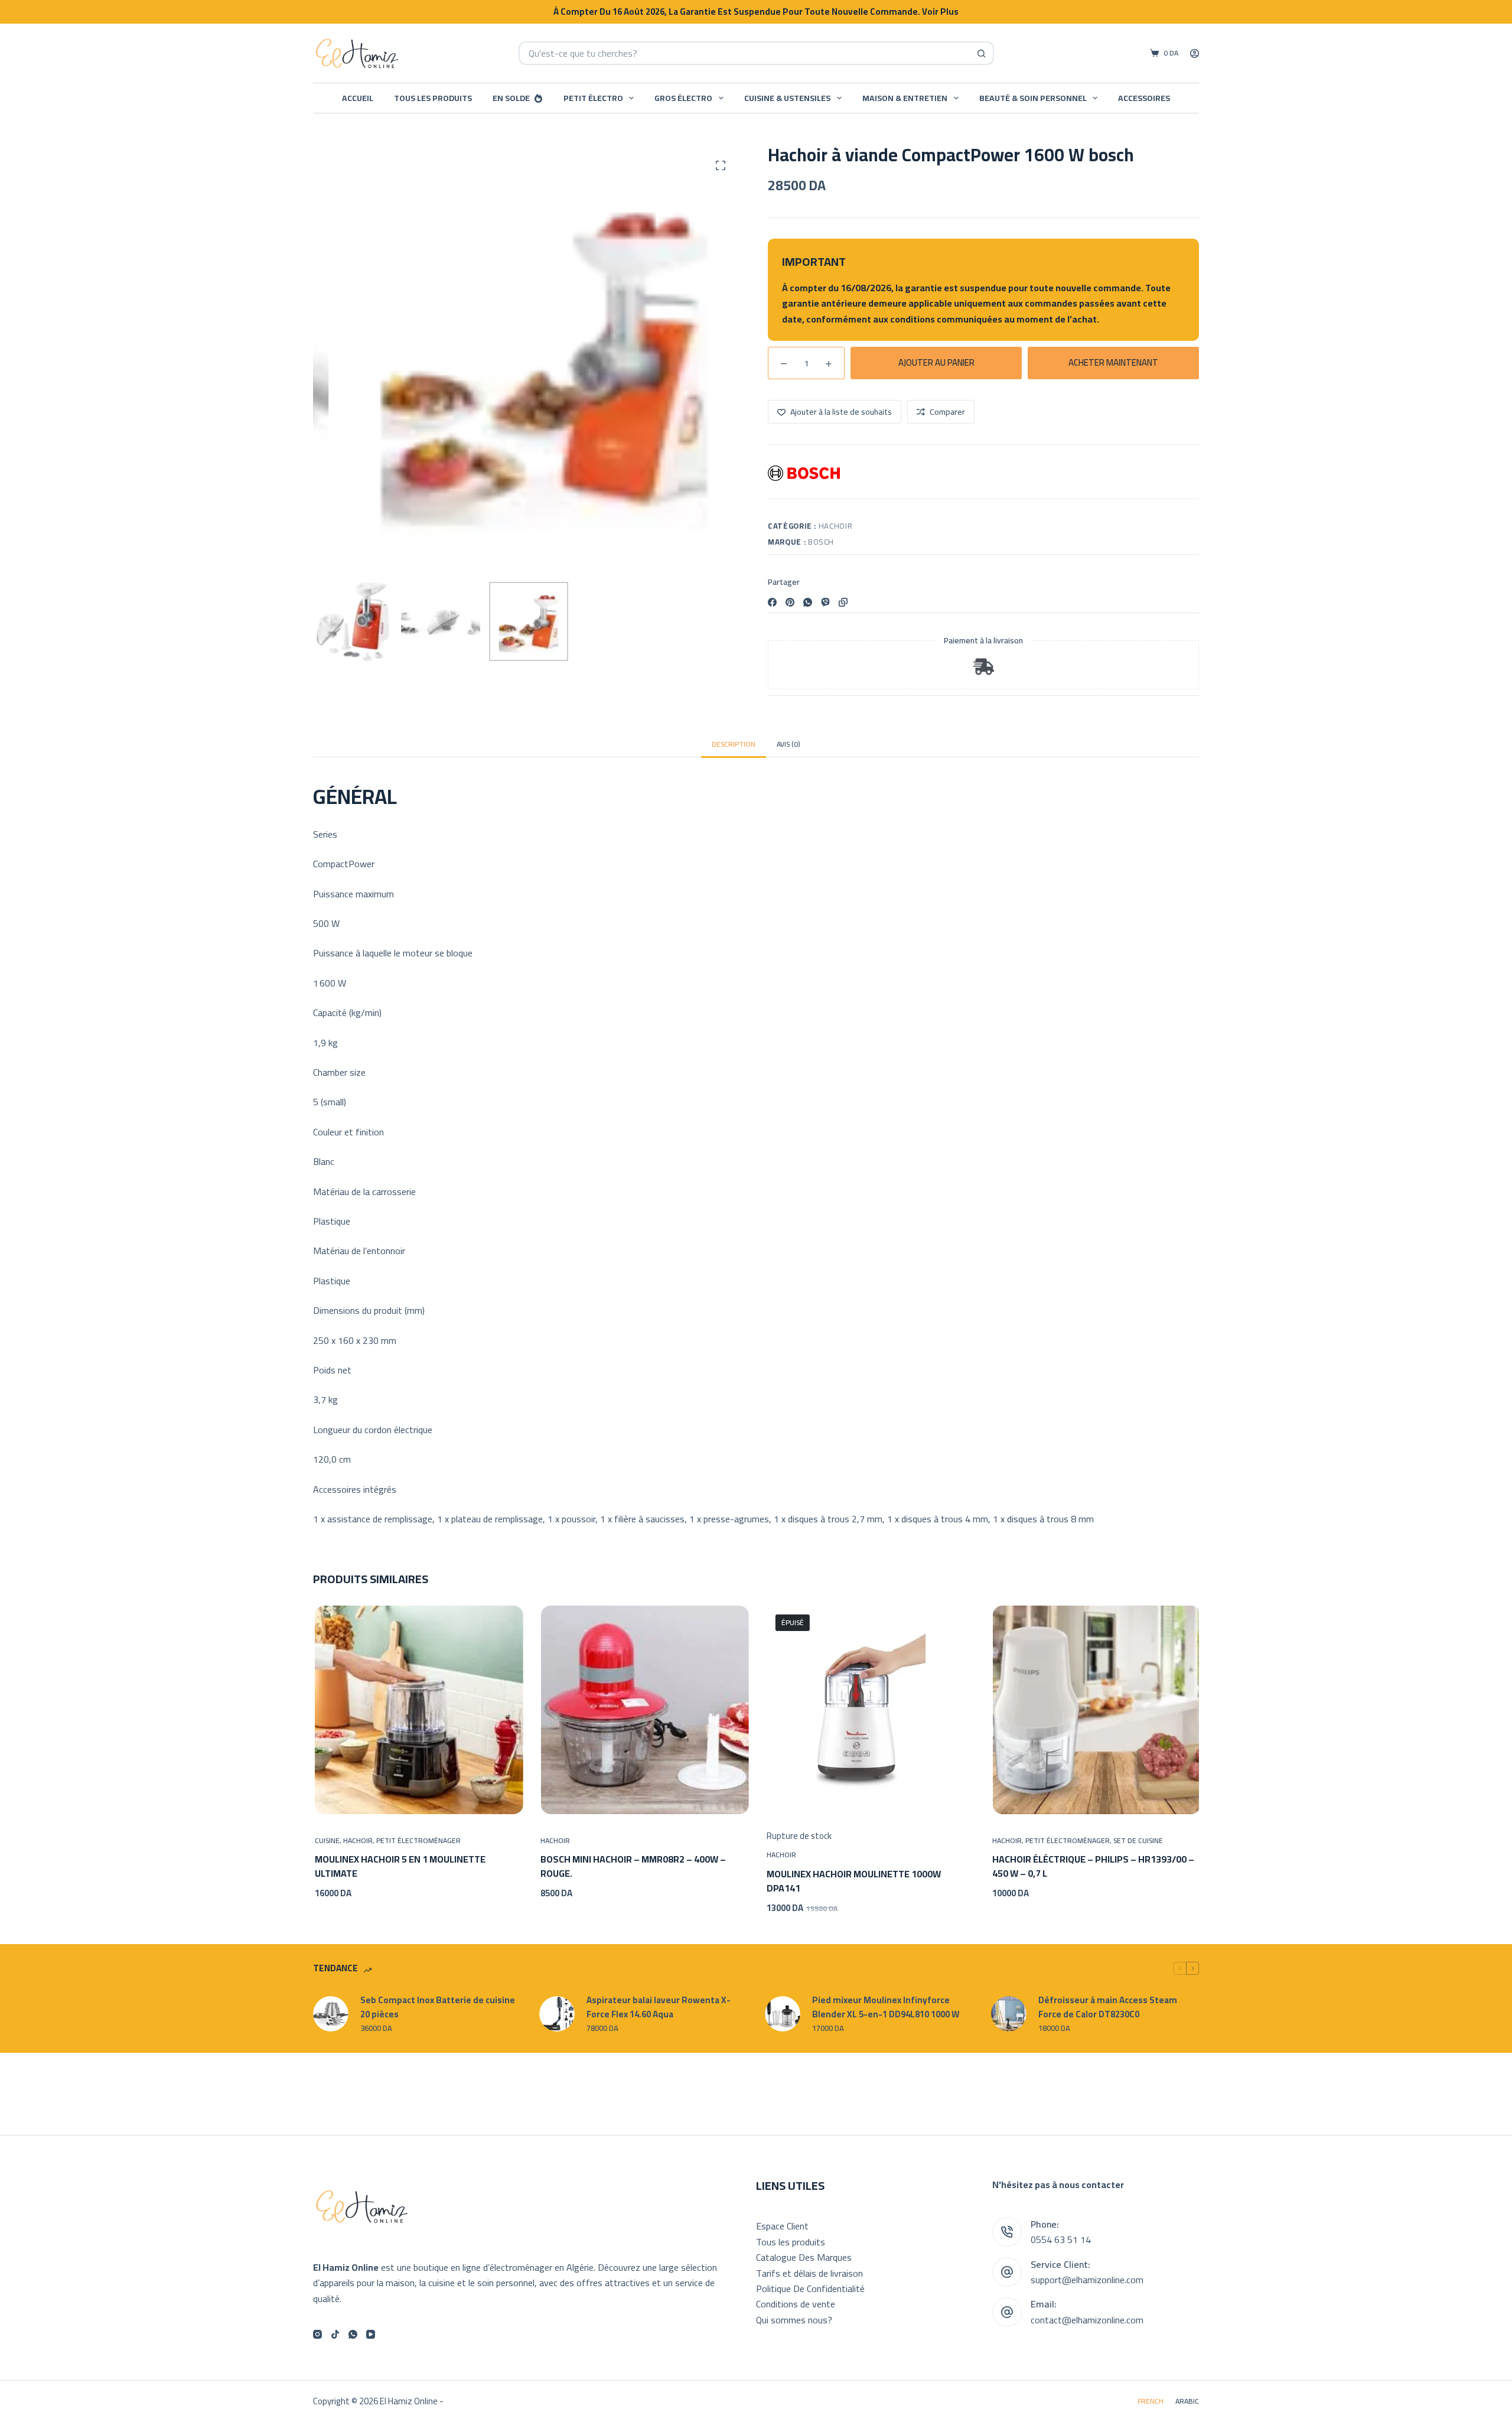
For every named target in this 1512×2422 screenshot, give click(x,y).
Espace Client (782, 2226)
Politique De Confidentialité (810, 2288)
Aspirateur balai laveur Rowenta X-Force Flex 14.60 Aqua (659, 2008)
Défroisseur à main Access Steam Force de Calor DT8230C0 (1108, 2008)
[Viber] (825, 602)
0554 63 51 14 (1061, 2239)
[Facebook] (772, 602)
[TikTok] (335, 2334)
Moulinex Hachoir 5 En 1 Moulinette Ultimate (398, 1867)
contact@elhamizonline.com (1087, 2320)
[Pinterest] (790, 602)
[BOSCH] (804, 473)
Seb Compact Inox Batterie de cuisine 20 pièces (438, 2008)
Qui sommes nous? (794, 2320)
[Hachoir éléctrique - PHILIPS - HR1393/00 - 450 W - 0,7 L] (1095, 1710)
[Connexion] (1195, 53)
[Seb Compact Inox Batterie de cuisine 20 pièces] (331, 2014)
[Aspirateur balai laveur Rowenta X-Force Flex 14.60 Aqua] (557, 2014)
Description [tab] (734, 744)
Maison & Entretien (905, 98)
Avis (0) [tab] (788, 744)
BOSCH (821, 542)
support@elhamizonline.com (1087, 2280)
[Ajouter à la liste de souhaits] (418, 1799)
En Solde (511, 98)
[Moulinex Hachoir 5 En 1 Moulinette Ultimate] (417, 1710)
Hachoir (836, 526)
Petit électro (593, 98)
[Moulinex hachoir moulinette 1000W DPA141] (869, 1710)
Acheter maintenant (1113, 362)
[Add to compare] (481, 1799)
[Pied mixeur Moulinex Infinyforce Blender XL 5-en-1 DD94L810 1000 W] (783, 2014)
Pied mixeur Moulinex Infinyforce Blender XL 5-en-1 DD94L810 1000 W (886, 2008)
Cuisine (325, 1840)
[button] (354, 1799)
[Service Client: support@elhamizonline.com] (1007, 2272)
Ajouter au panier (936, 362)
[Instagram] (317, 2334)
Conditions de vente (796, 2304)
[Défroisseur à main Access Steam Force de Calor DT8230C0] (1009, 2014)
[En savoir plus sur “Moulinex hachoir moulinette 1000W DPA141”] (806, 1799)
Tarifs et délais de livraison (809, 2273)
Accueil (358, 98)
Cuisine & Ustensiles (787, 98)
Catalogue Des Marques (804, 2257)
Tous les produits (433, 98)
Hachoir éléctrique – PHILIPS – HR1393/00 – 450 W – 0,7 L (1092, 1867)
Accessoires (1144, 98)
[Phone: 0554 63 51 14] (1007, 2232)
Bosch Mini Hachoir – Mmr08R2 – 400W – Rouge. (632, 1867)
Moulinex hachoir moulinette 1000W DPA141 (852, 1881)
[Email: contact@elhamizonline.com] (1007, 2312)
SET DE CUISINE (1137, 1840)
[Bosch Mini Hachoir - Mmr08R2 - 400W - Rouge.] (643, 1710)
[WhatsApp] (808, 602)
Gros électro (683, 98)
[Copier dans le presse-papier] (843, 602)
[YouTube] (371, 2334)
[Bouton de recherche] (982, 53)
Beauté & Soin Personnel (1033, 98)
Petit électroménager (417, 1840)
